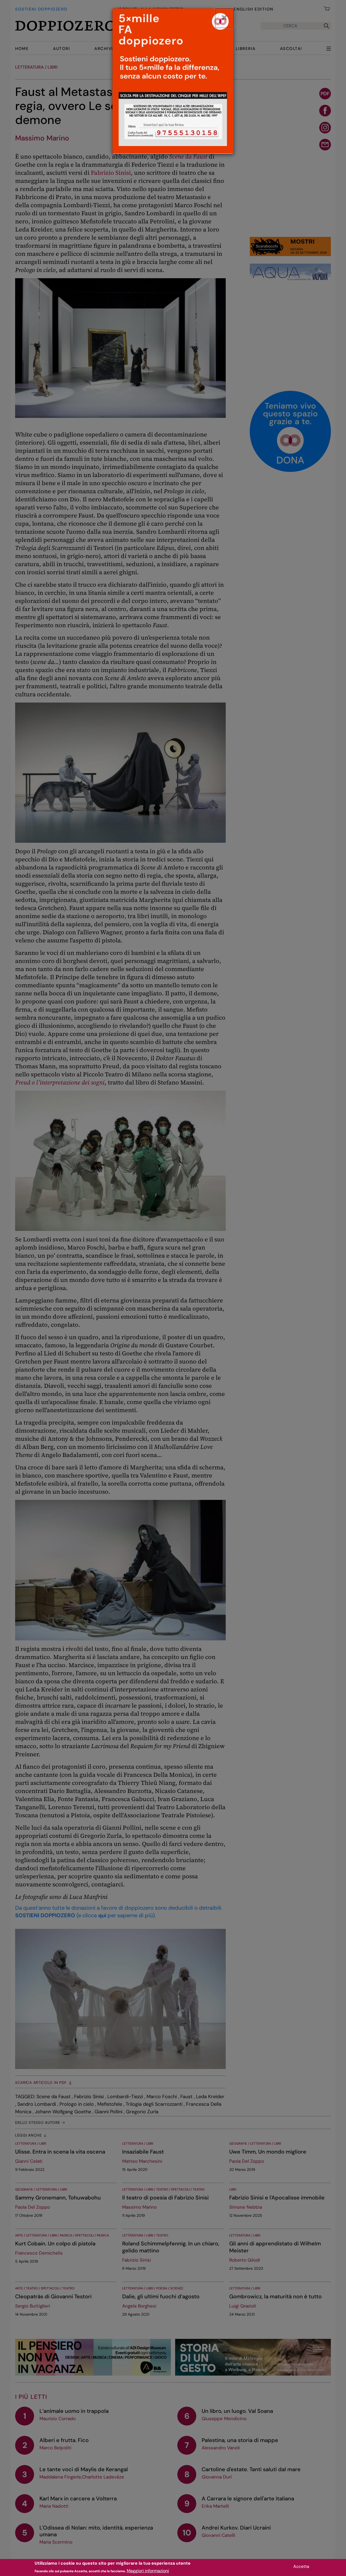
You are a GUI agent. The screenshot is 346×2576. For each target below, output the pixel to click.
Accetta (301, 2566)
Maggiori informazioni (148, 2571)
